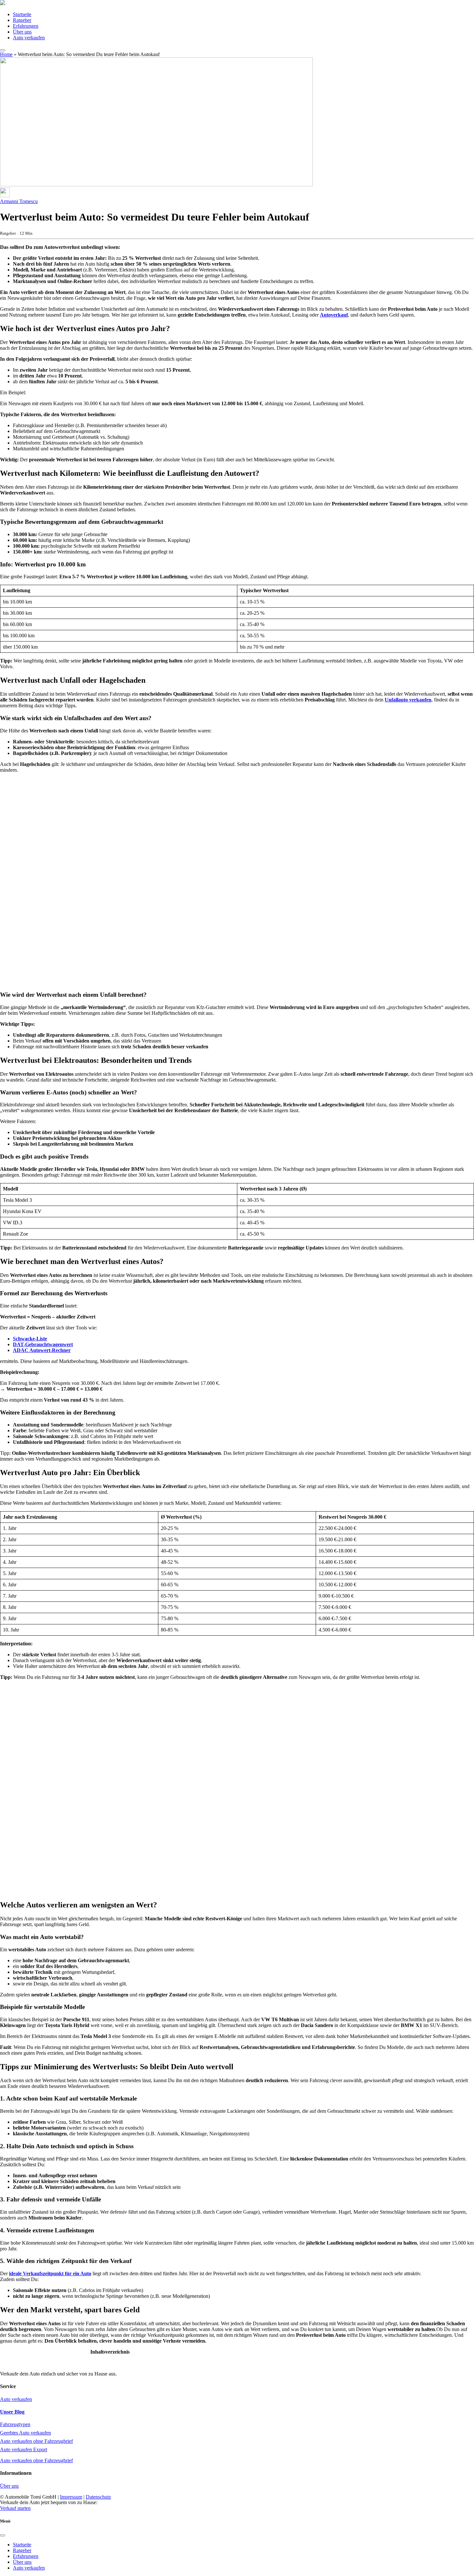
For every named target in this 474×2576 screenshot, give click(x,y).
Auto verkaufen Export (24, 2449)
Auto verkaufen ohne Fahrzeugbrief (36, 2441)
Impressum (71, 2497)
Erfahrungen (26, 26)
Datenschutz (98, 2497)
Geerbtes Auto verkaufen (25, 2433)
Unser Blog (12, 2412)
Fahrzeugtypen (15, 2424)
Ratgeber (22, 20)
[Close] (3, 2535)
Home (6, 54)
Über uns (22, 32)
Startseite (22, 14)
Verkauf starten (15, 2508)
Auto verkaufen (29, 38)
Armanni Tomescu (19, 201)
